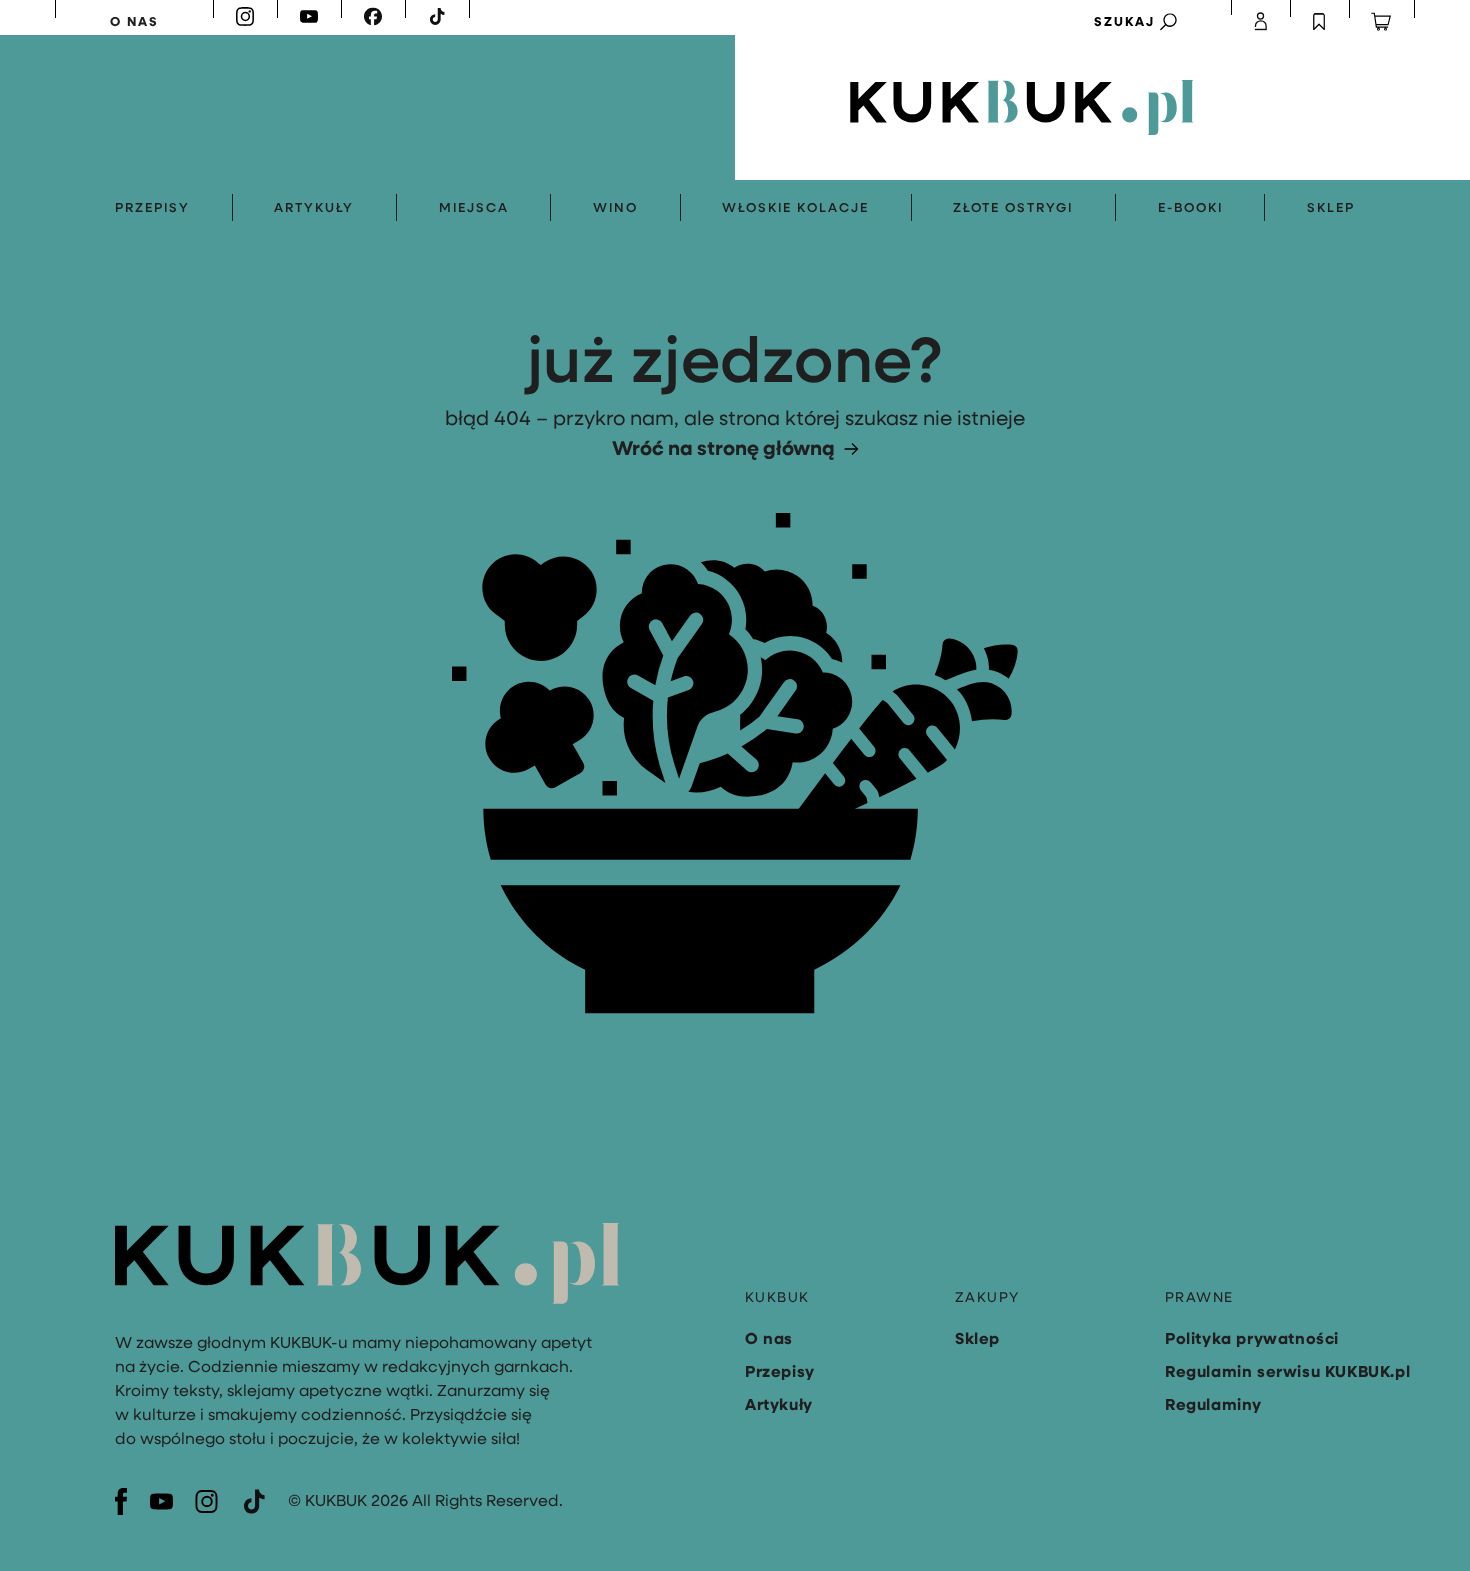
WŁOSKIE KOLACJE (795, 207)
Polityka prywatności (1252, 1338)
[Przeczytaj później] (1320, 21)
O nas (769, 1338)
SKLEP (1331, 207)
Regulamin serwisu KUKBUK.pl (1287, 1371)
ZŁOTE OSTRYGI (1013, 207)
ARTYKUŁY (314, 207)
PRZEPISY (152, 207)
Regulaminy (1213, 1404)
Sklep (977, 1338)
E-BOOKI (1190, 207)
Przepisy (780, 1371)
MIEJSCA (474, 207)
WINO (615, 207)
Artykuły (779, 1404)
